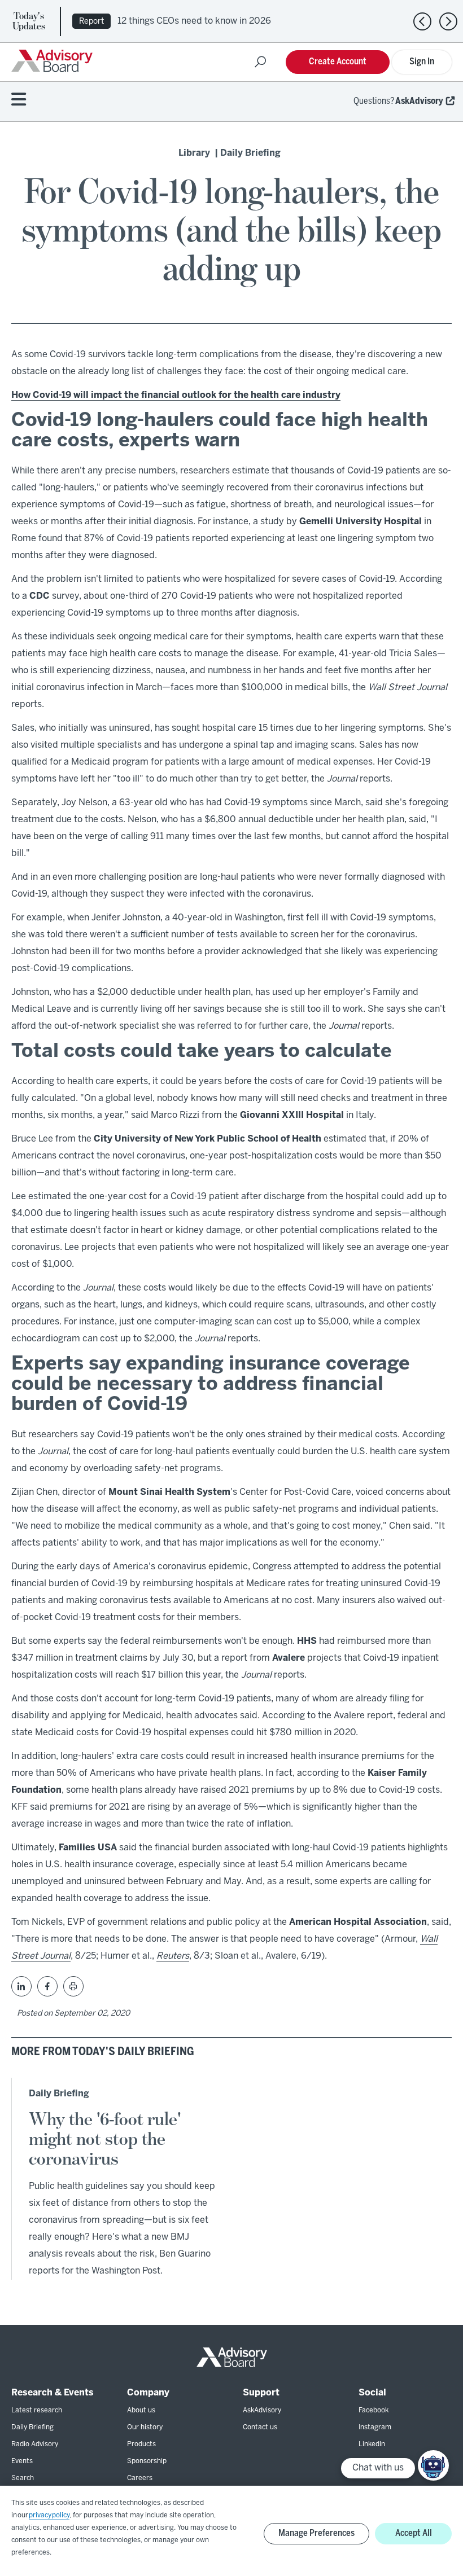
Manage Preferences (316, 2533)
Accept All (414, 2533)
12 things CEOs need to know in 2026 (194, 21)
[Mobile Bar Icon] (19, 100)
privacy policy (49, 2515)
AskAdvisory (419, 101)
